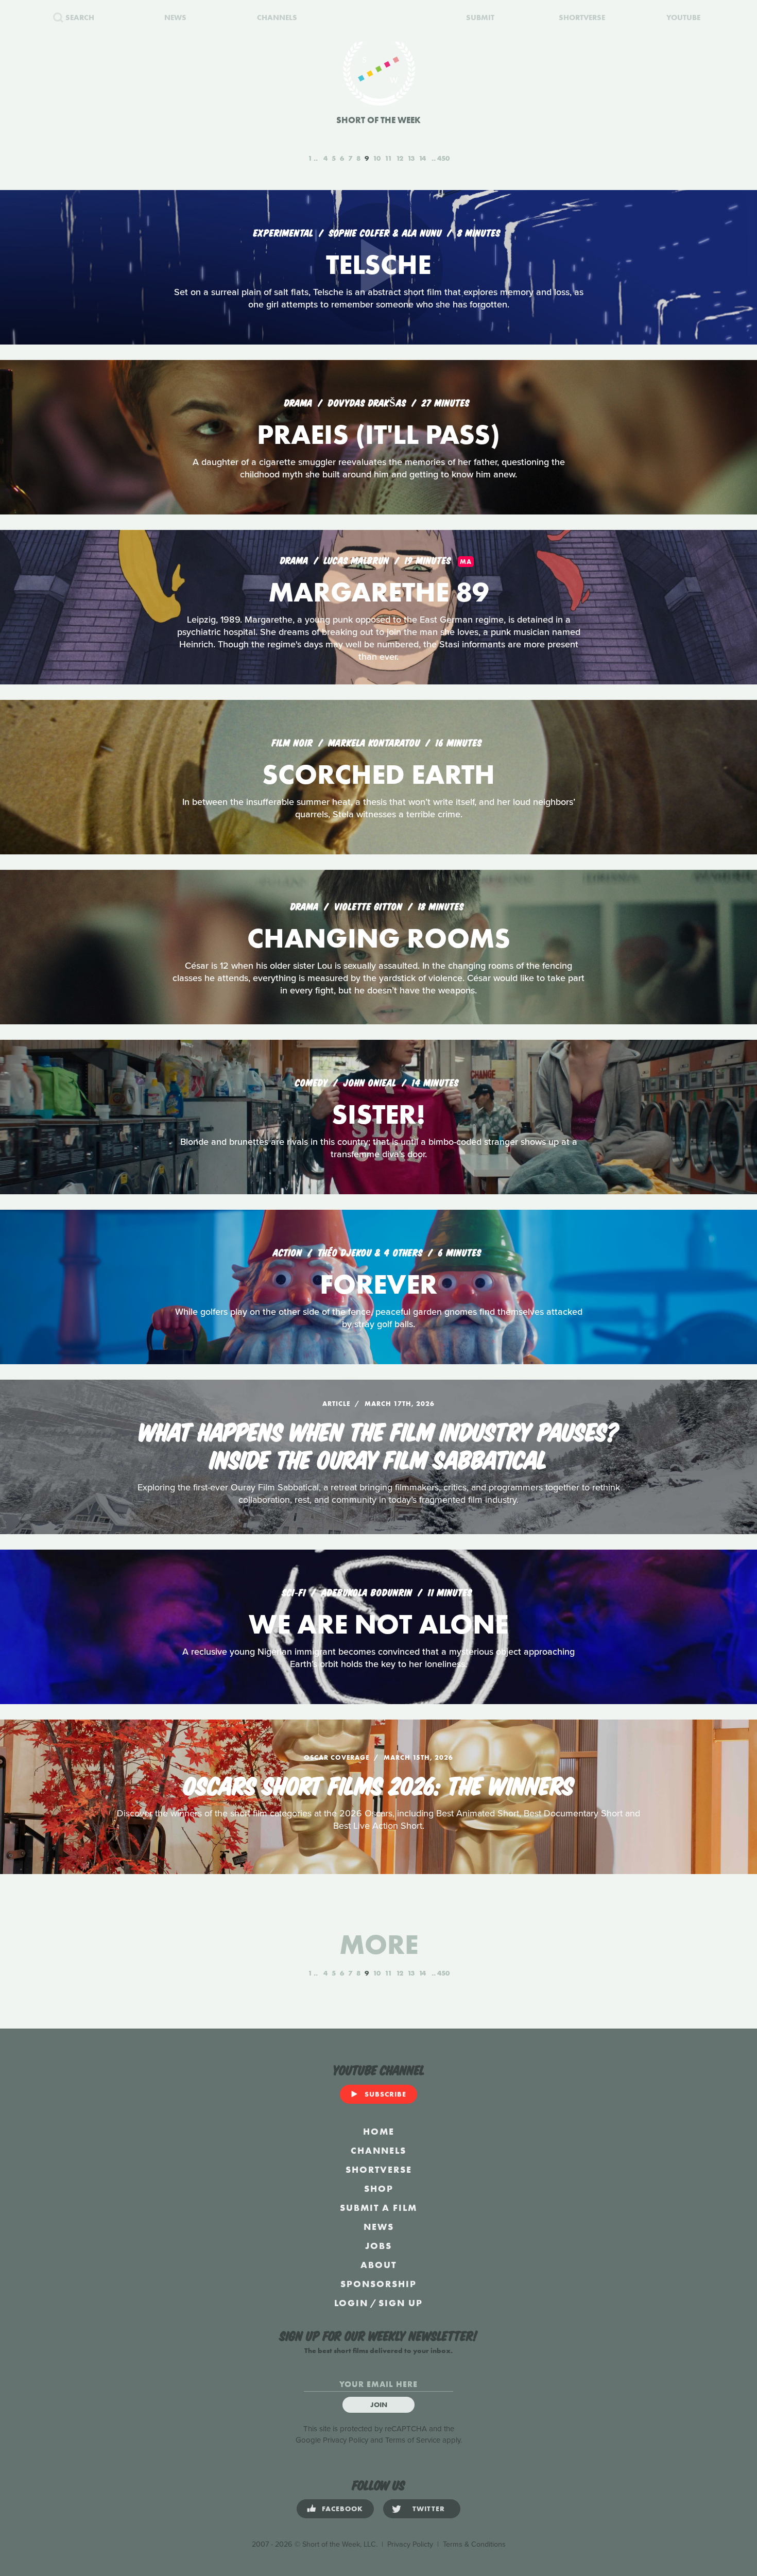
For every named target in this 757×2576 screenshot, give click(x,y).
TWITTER (429, 2509)
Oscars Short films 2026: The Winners (379, 1784)
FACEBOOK (342, 2509)
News (379, 2227)
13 (411, 158)
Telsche (378, 264)
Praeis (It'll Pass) (378, 434)
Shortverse (379, 2169)
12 (400, 158)
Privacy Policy (346, 2440)
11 (388, 158)
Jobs (378, 2246)
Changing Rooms (379, 938)
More (379, 1944)
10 (377, 158)
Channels (378, 2150)
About (378, 2265)
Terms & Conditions (474, 2544)
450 (443, 158)
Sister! (378, 1114)
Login (351, 2303)
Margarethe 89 (378, 592)
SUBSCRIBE (385, 2094)
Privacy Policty (410, 2544)
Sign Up (401, 2303)
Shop (379, 2188)
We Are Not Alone (378, 1624)
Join (379, 2405)
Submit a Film (378, 2208)
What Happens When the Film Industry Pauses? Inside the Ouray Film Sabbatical (379, 1444)
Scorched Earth (378, 774)
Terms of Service (413, 2440)
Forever (378, 1284)
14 (422, 158)
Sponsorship (378, 2284)
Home (379, 2131)
